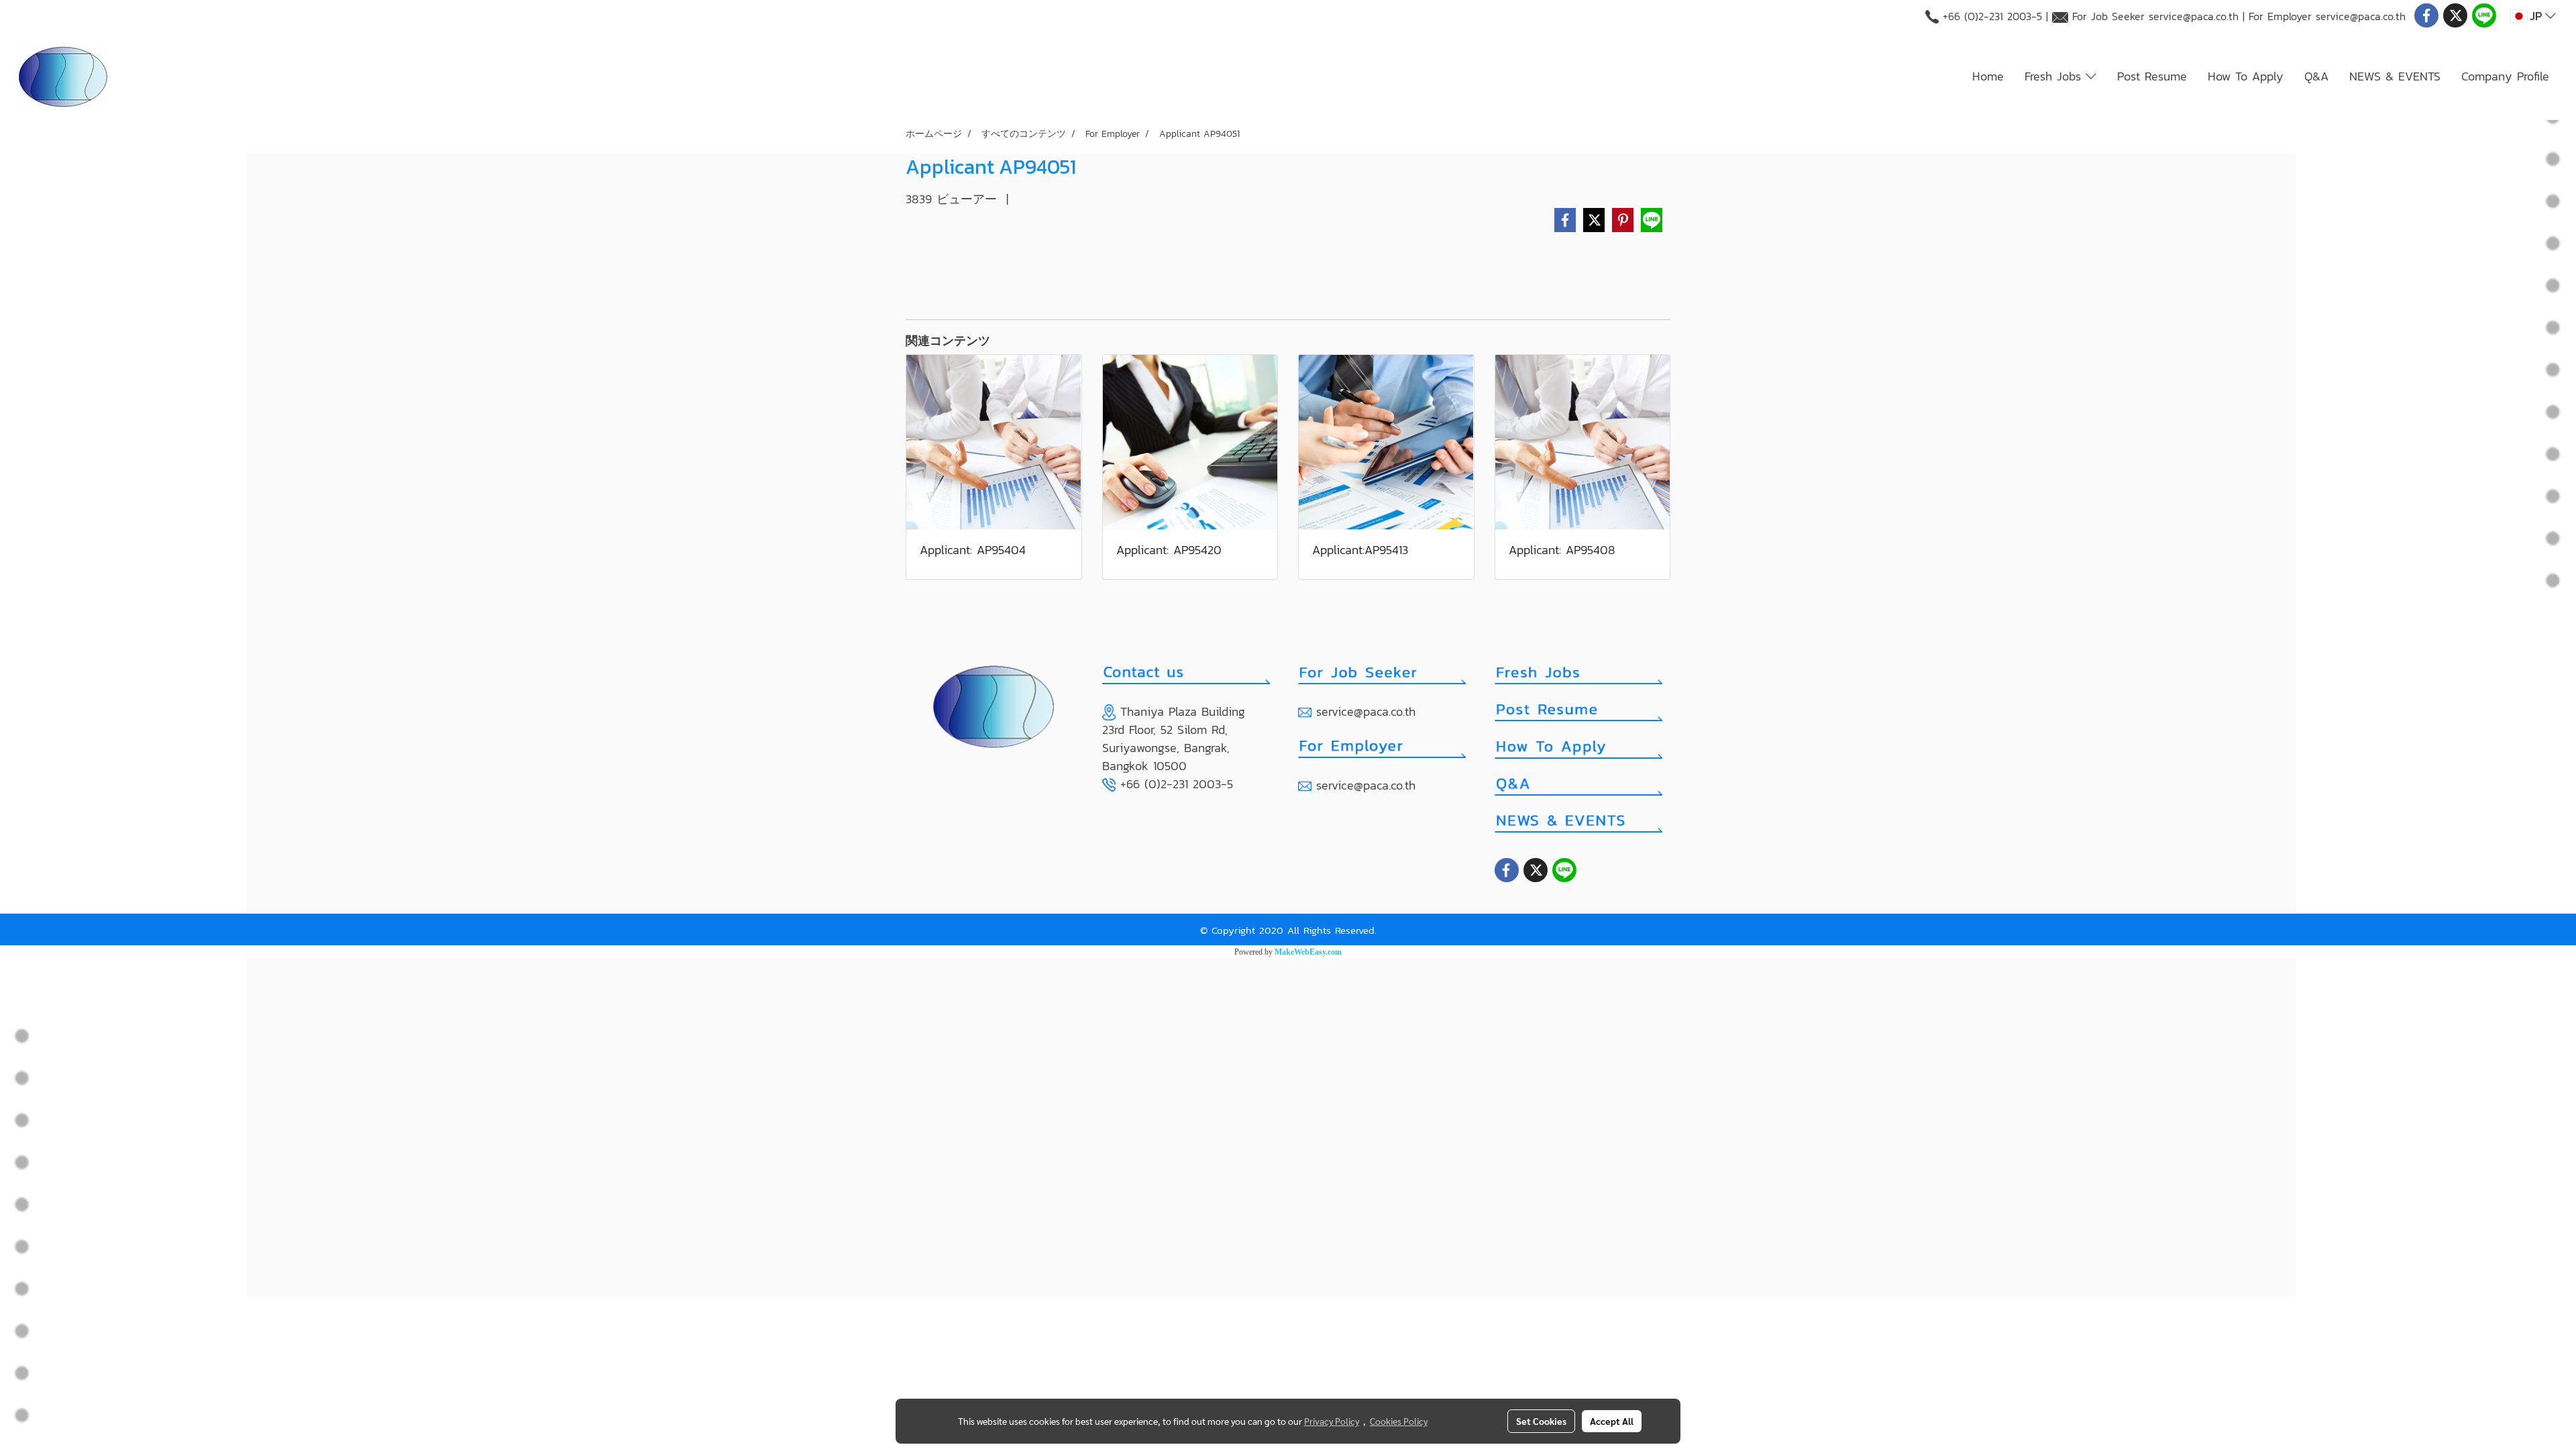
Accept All (1612, 1421)
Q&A (2316, 76)
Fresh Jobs (2055, 76)
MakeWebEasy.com (1308, 952)
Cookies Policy (1399, 1421)
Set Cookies (1541, 1421)
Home (1988, 76)
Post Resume (2152, 76)
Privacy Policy (1332, 1421)
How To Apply (2246, 76)
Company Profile (2505, 76)
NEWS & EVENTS (2395, 76)
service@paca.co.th (2194, 16)
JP (2536, 16)
